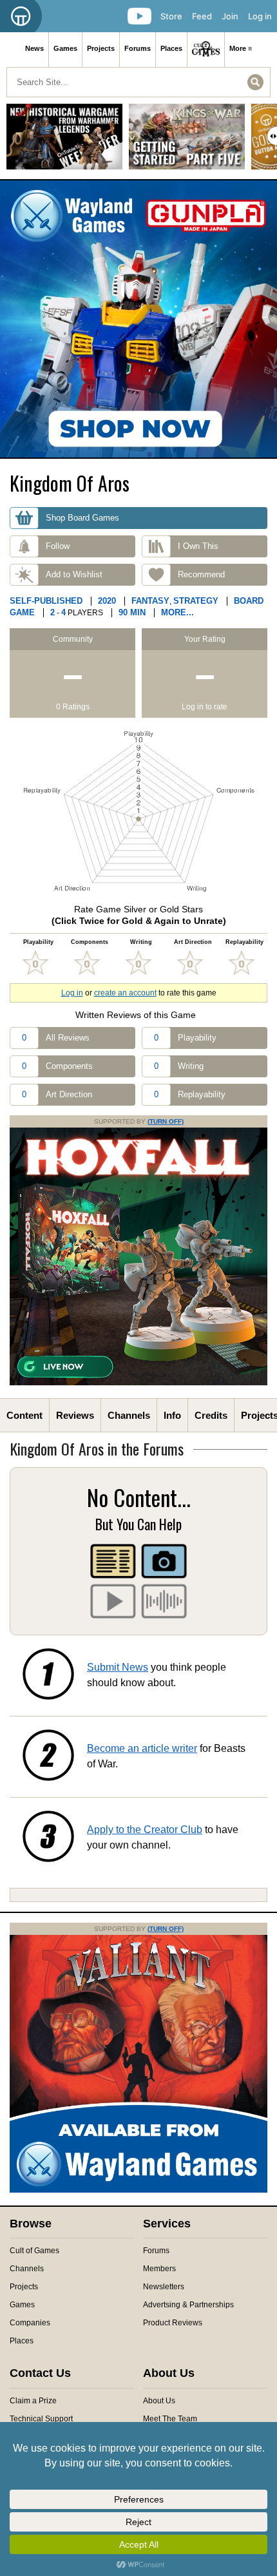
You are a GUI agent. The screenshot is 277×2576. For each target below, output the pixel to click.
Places (171, 48)
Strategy (196, 601)
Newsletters (164, 2287)
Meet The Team (170, 2419)
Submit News (118, 1667)
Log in (260, 16)
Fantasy (150, 601)
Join (230, 16)
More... (177, 612)
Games (65, 48)
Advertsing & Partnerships (188, 2305)
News (34, 48)
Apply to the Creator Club (145, 1830)
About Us (159, 2401)
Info (172, 1415)
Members (159, 2269)
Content (24, 1415)
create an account (125, 993)
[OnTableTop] (21, 16)
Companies (30, 2323)
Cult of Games (34, 2251)
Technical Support (41, 2419)
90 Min (132, 612)
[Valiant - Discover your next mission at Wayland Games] (138, 2190)
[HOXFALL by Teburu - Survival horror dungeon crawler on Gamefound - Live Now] (138, 1383)
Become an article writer (142, 1748)
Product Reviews (173, 2323)
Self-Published (46, 601)
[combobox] (138, 82)
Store (171, 16)
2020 (107, 601)
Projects (101, 48)
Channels (129, 1415)
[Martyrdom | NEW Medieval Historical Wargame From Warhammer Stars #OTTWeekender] (64, 141)
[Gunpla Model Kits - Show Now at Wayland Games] (138, 319)
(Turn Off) (166, 1121)
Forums (138, 48)
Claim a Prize (33, 2401)
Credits (211, 1415)
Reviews (75, 1415)
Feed (202, 16)
